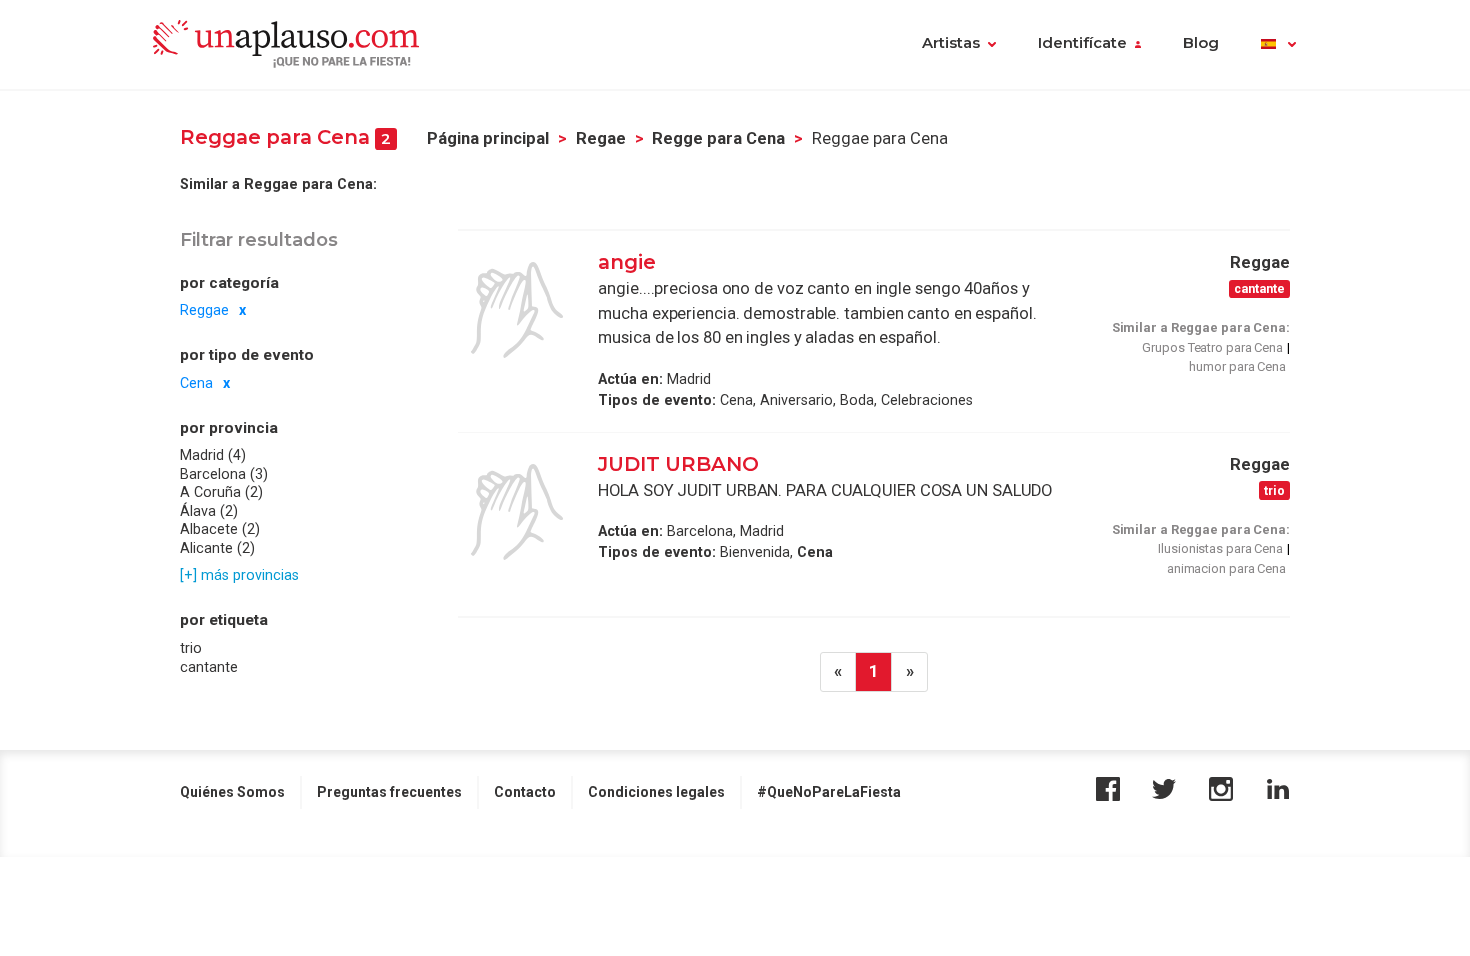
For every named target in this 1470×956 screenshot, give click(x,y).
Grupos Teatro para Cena (1212, 347)
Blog (1201, 43)
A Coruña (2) (221, 492)
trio (191, 648)
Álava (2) (209, 511)
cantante (209, 667)
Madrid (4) (213, 455)
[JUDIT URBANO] (517, 512)
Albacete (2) (220, 529)
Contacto (525, 792)
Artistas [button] (951, 43)
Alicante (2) (217, 548)
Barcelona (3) (224, 474)
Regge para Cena (718, 138)
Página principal (488, 138)
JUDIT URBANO (678, 464)
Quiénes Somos (232, 792)
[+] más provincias (239, 575)
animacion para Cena (1226, 568)
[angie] (517, 310)
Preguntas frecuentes (389, 792)
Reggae (204, 310)
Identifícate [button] (1082, 43)
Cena (196, 383)
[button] (1278, 45)
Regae (601, 138)
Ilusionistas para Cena (1220, 548)
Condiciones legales (656, 792)
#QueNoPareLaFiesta (829, 792)
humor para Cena (1237, 366)
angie (627, 262)
